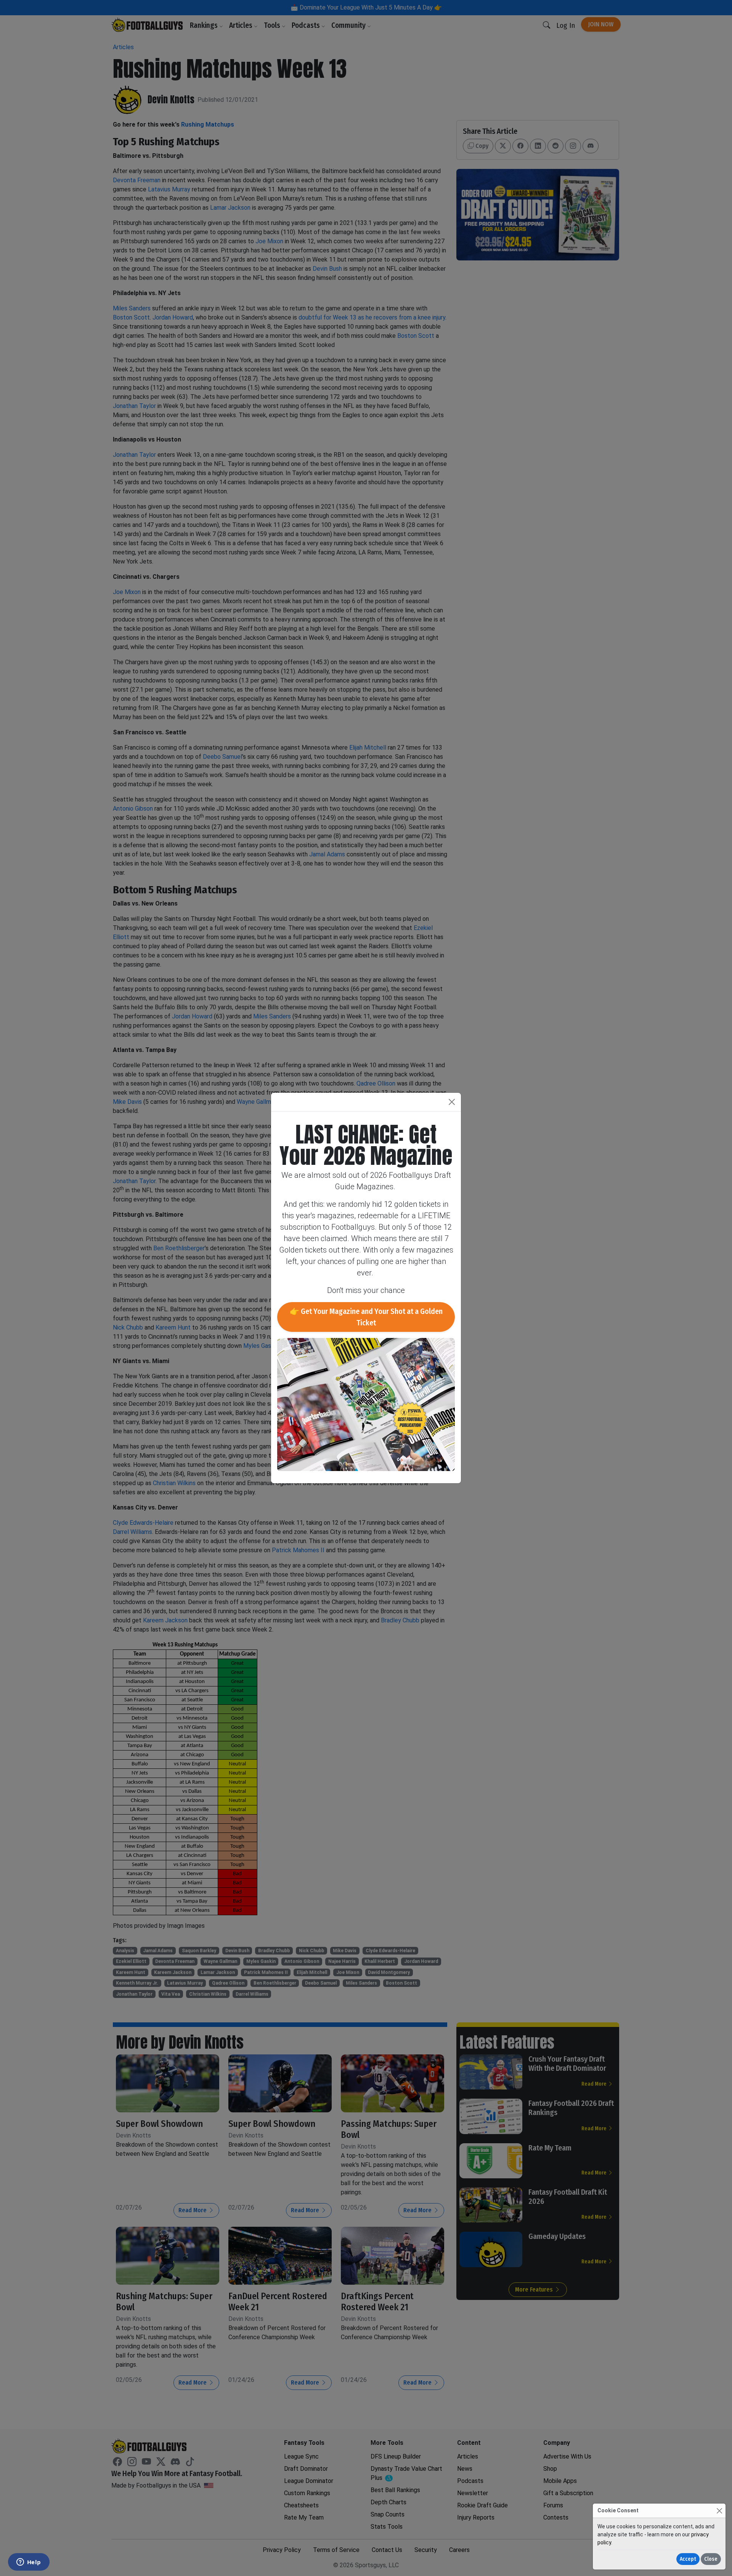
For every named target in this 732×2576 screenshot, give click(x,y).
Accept (688, 2559)
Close (711, 2559)
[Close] (719, 2511)
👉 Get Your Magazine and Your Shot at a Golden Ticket (366, 1317)
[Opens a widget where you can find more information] (29, 2563)
